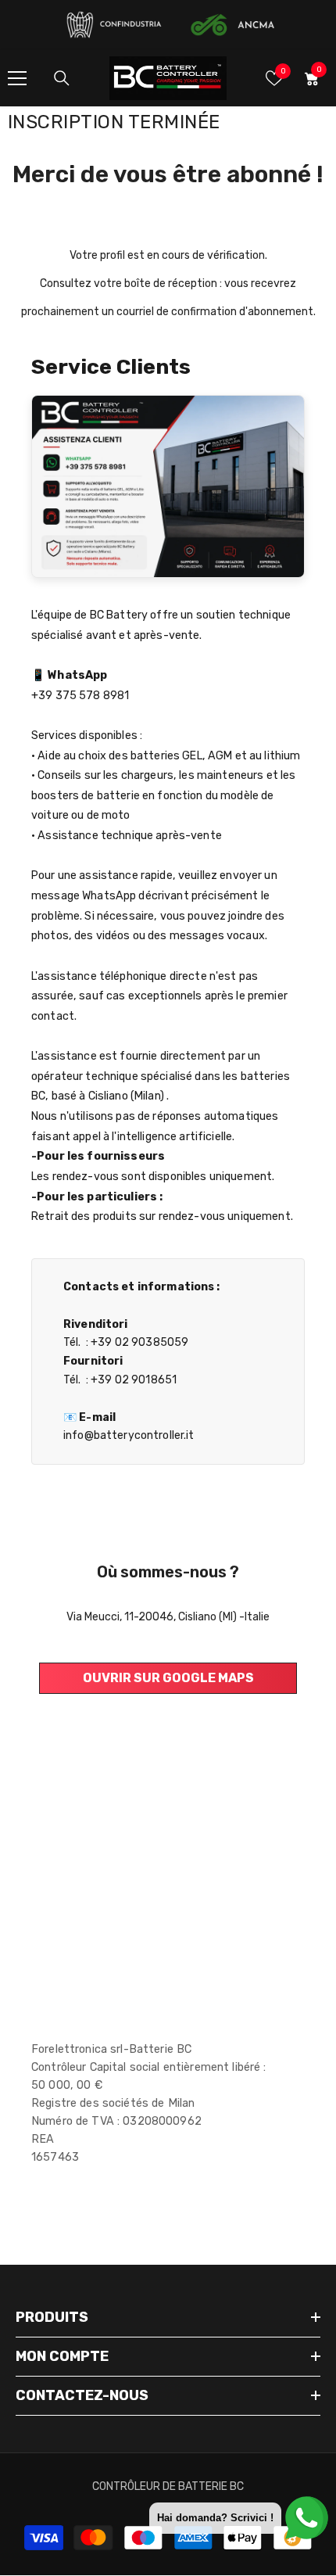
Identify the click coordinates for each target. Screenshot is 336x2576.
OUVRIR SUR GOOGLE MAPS (168, 1678)
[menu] (17, 78)
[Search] (62, 78)
